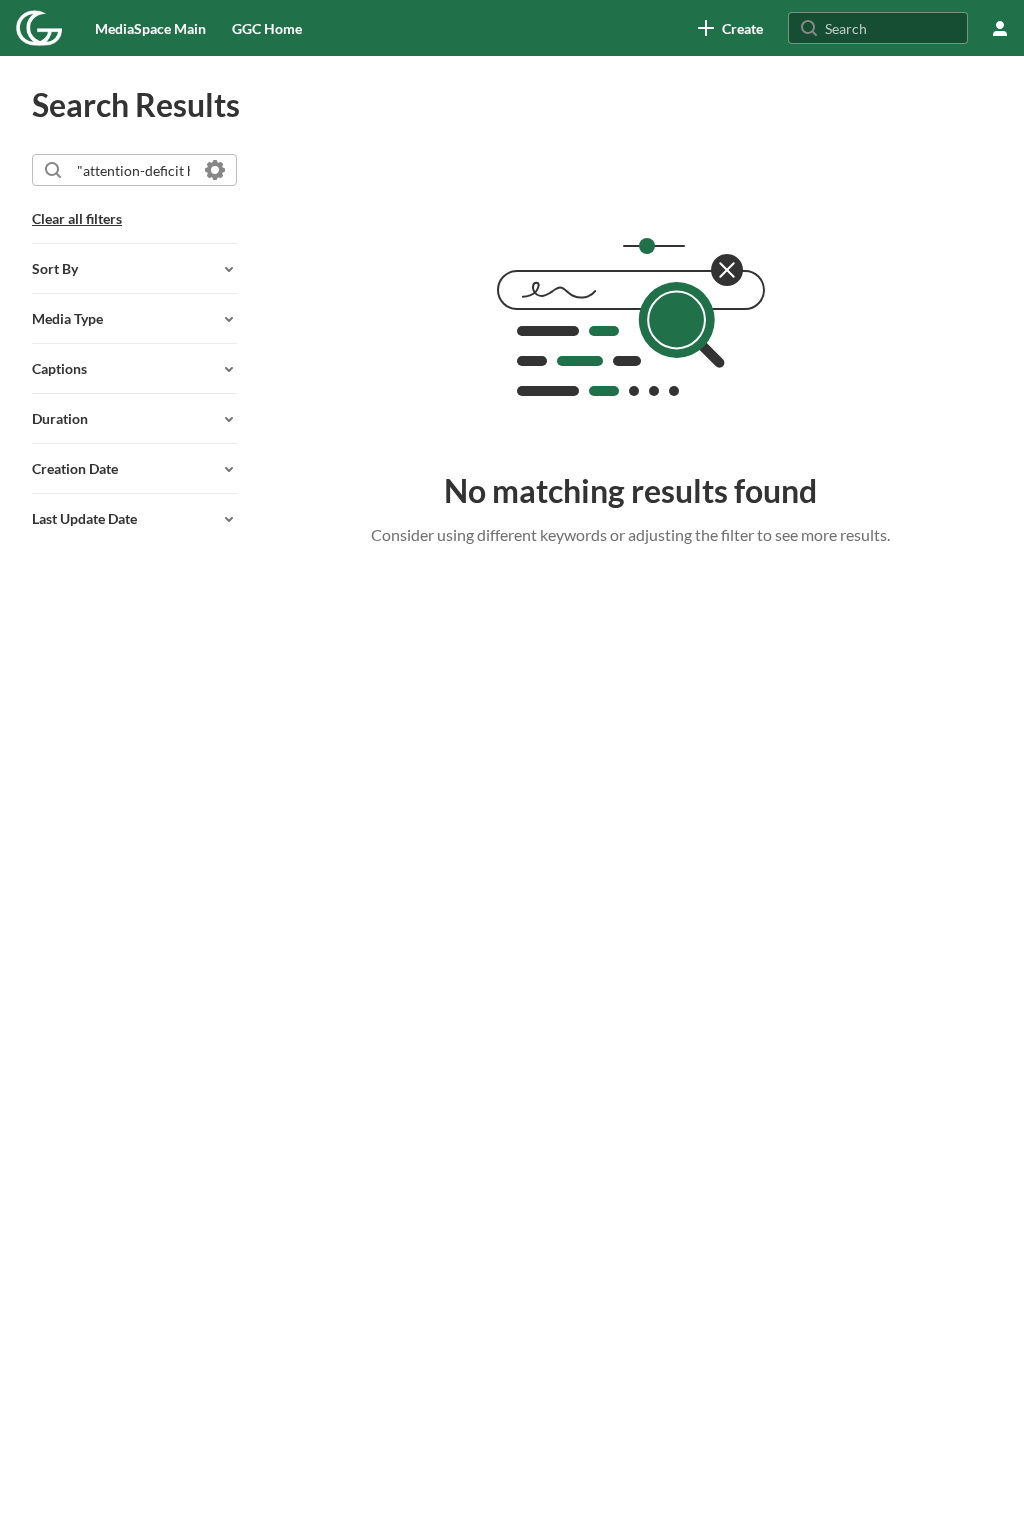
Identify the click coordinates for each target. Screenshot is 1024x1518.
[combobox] (133, 170)
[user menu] (1000, 28)
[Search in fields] (215, 170)
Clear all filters (77, 218)
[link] (730, 28)
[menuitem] (150, 28)
